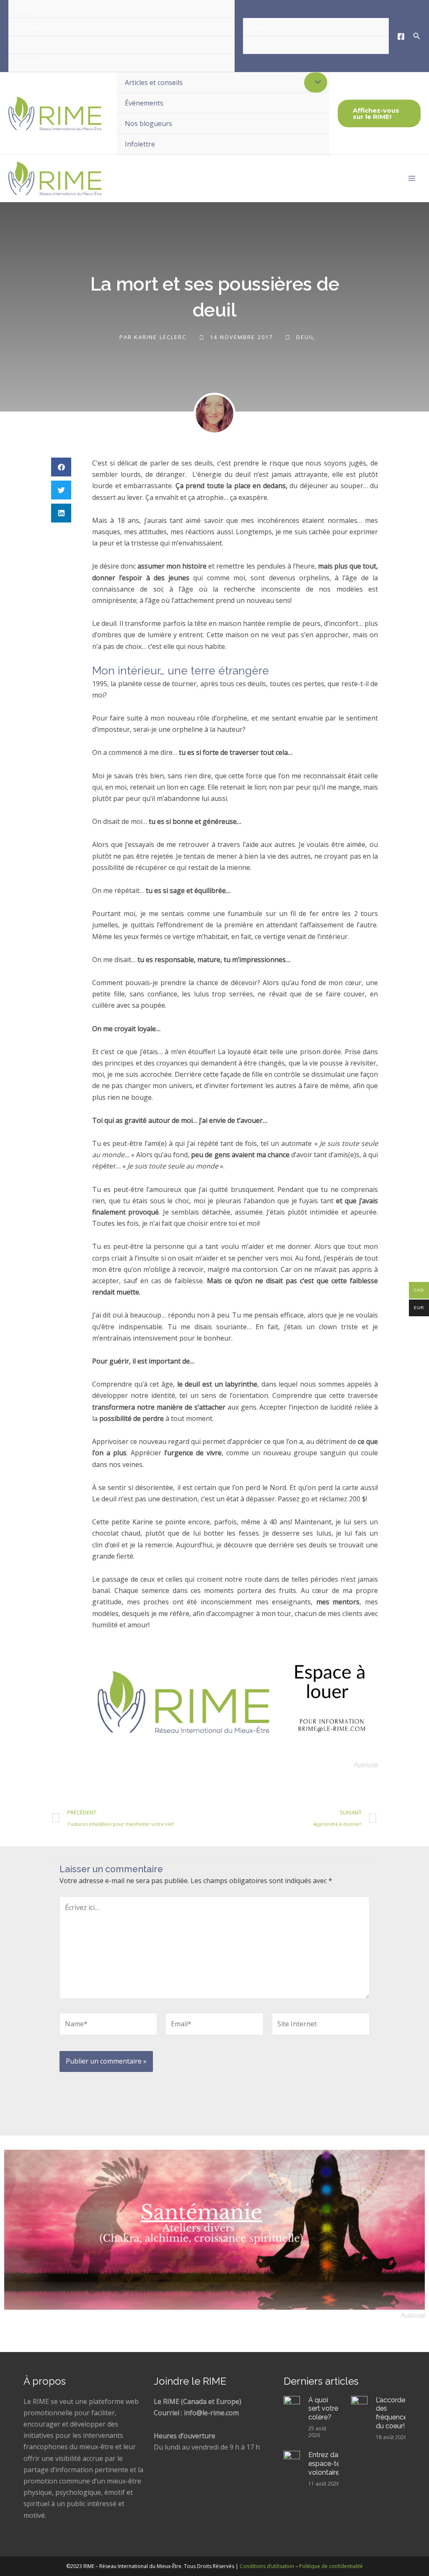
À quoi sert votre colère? (323, 2409)
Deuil (306, 337)
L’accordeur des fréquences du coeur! (393, 2413)
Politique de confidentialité (331, 2566)
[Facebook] (401, 36)
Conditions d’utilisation (267, 2566)
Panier (260, 45)
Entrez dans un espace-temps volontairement (333, 2464)
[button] (61, 467)
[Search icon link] (417, 37)
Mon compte (269, 27)
